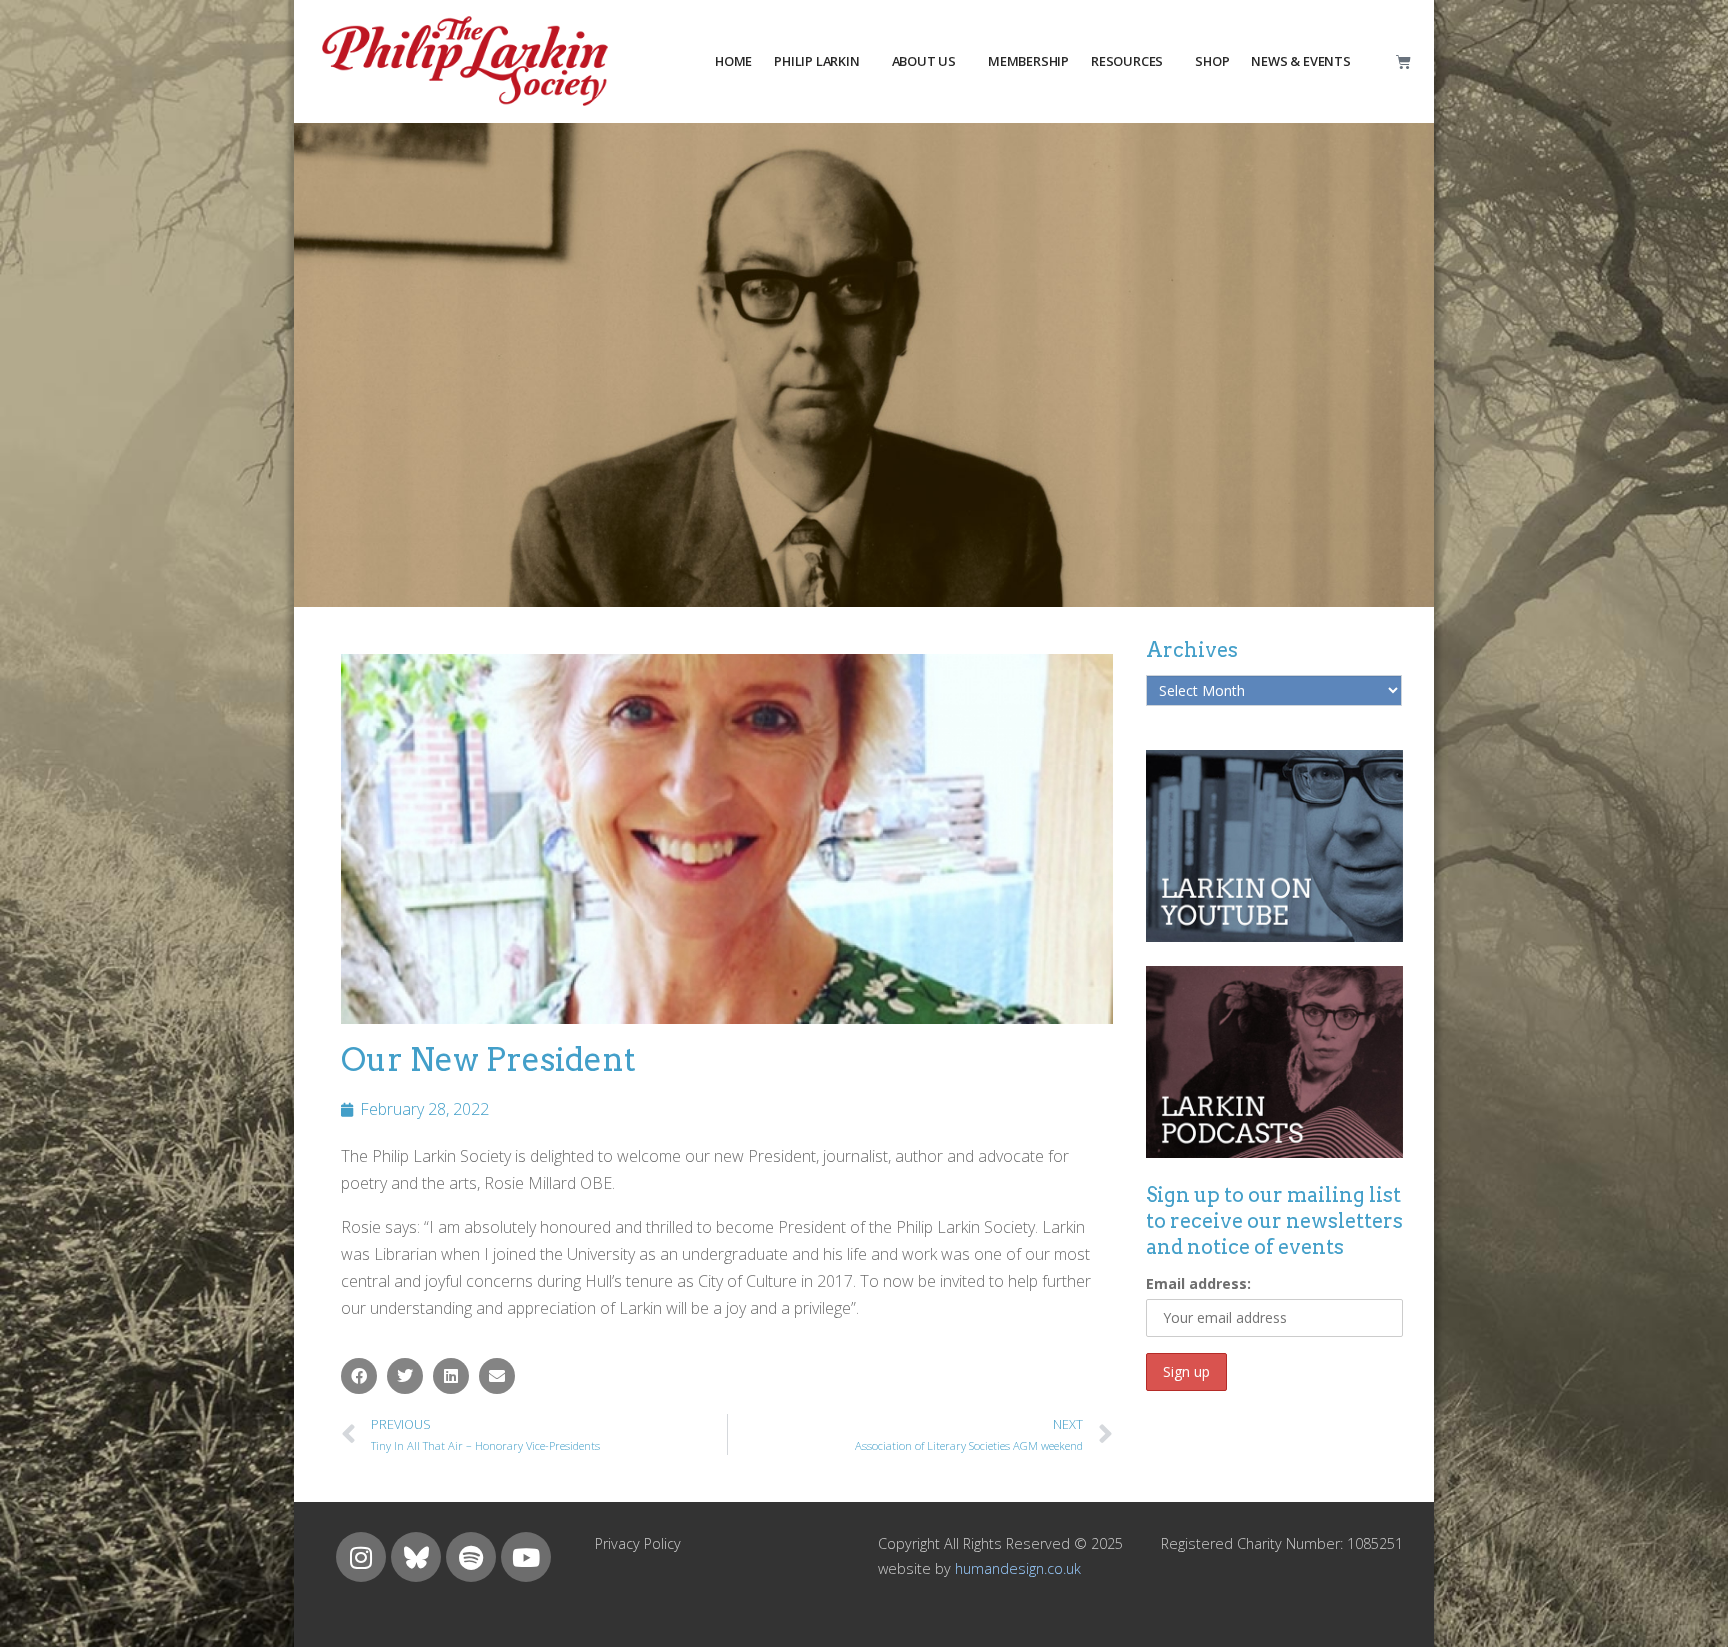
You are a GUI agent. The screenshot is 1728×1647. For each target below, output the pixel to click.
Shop (1212, 61)
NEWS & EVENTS (1300, 61)
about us (924, 61)
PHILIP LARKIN (816, 61)
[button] (359, 1376)
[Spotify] (471, 1557)
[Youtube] (526, 1557)
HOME (733, 61)
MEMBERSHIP (1028, 61)
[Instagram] (361, 1557)
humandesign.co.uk (1018, 1568)
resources (1127, 61)
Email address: (1198, 1283)
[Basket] (1403, 61)
